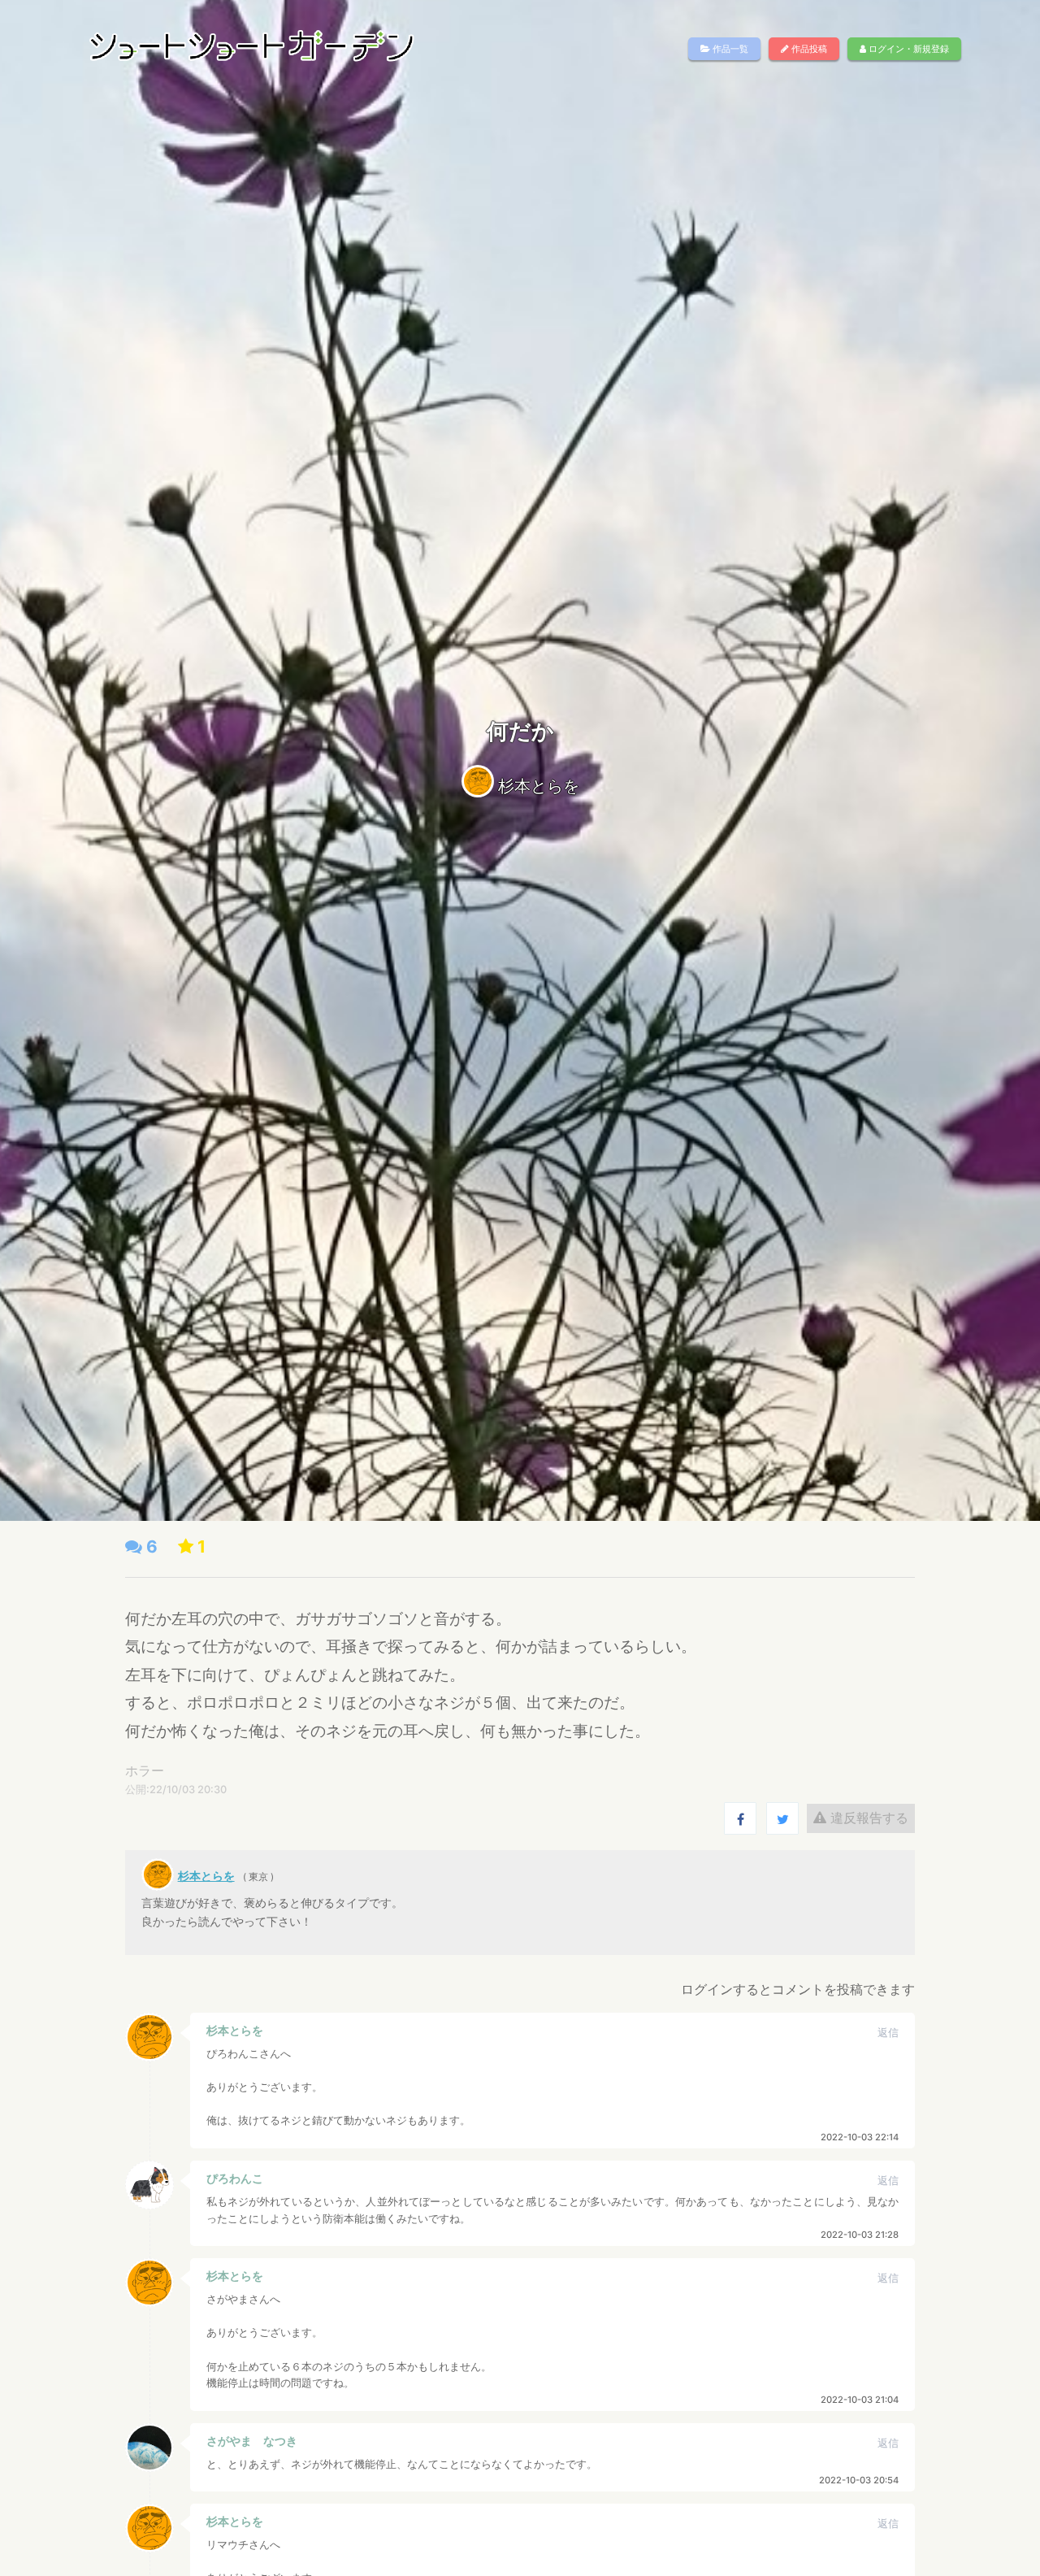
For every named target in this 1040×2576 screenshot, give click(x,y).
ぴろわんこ (235, 2178)
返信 (888, 2033)
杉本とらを (539, 786)
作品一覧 (729, 49)
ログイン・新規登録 (908, 49)
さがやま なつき (252, 2441)
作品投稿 (808, 49)
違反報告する (867, 1818)
